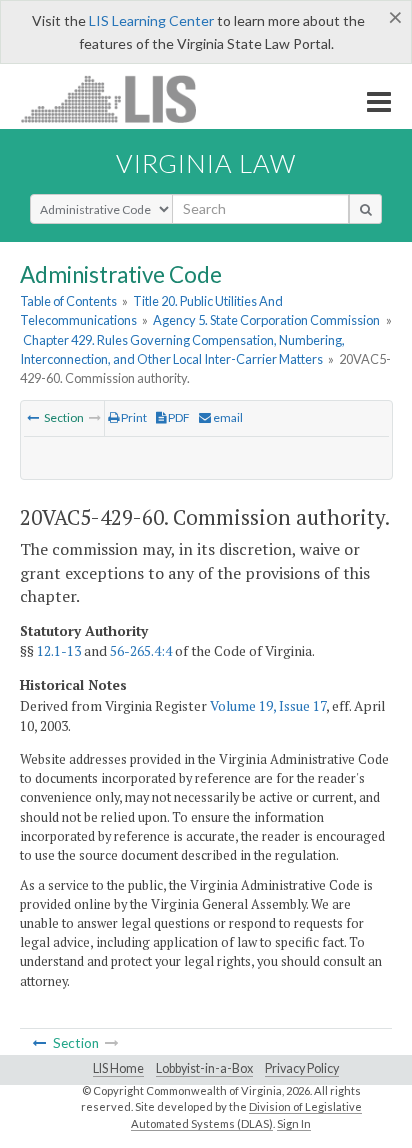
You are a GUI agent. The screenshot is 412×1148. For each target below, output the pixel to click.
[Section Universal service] (33, 417)
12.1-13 (59, 651)
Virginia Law (206, 163)
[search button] (365, 209)
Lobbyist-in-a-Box (204, 1068)
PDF (178, 417)
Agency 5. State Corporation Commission (266, 320)
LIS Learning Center (151, 20)
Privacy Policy (302, 1068)
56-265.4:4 (141, 651)
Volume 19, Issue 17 (268, 706)
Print (133, 417)
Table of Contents (68, 301)
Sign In (294, 1123)
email (227, 417)
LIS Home (118, 1068)
